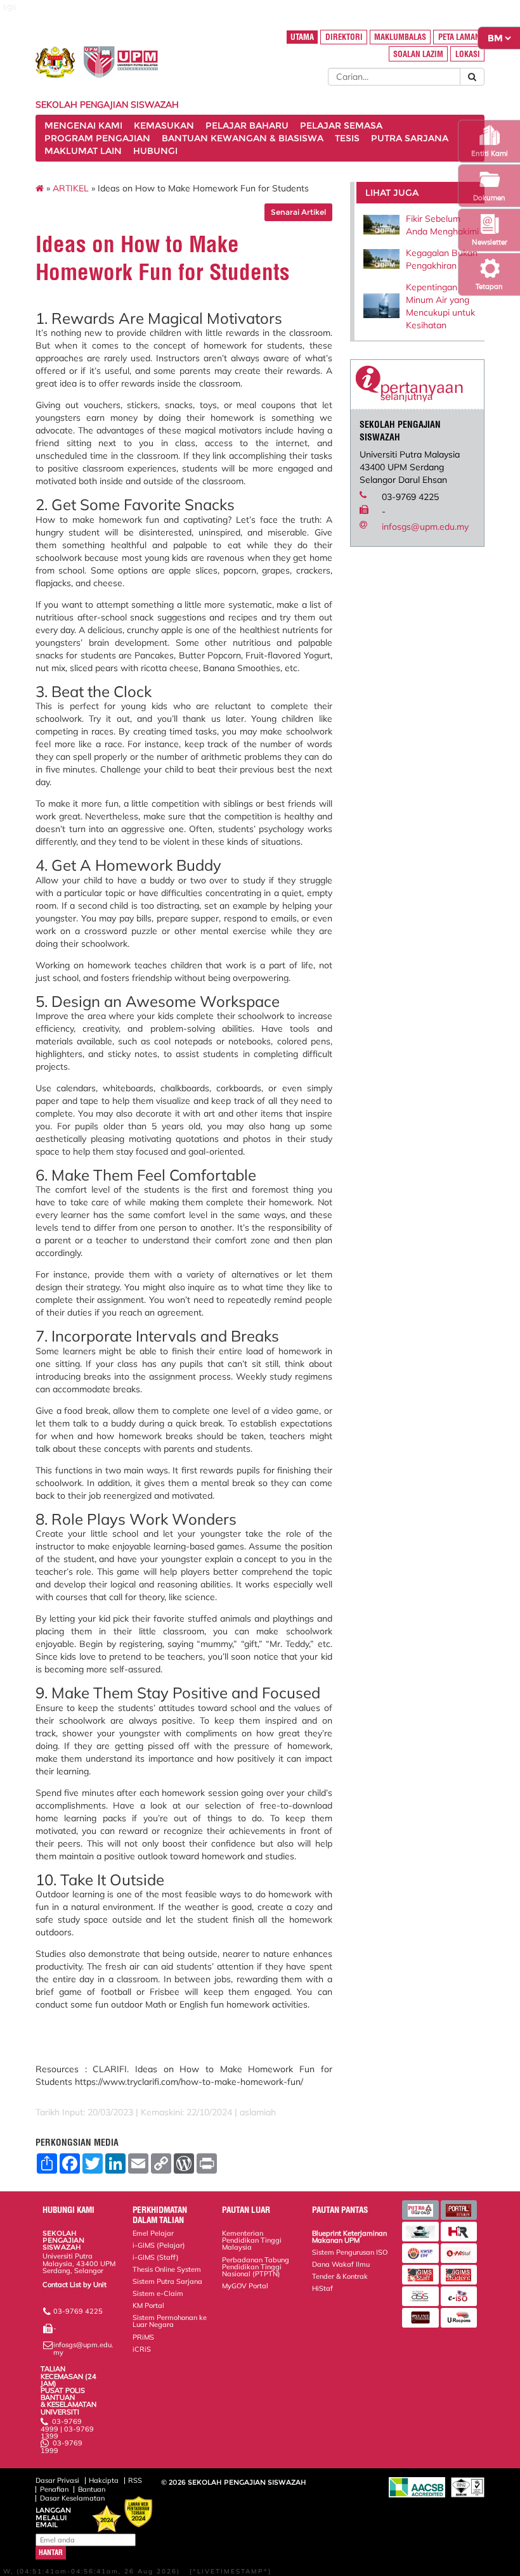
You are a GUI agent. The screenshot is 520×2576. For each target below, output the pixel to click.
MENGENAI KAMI (83, 125)
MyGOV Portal (245, 2286)
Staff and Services (72, 2291)
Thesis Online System (167, 2269)
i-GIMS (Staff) (156, 2257)
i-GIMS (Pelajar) (159, 2245)
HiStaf (322, 2288)
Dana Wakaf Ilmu (341, 2264)
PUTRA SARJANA (410, 138)
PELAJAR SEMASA (341, 125)
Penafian (54, 2489)
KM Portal (148, 2305)
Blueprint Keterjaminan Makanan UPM (349, 2237)
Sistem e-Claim (158, 2293)
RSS (135, 2480)
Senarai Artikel (298, 212)
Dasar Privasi (57, 2480)
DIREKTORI (344, 37)
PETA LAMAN (459, 37)
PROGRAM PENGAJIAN (97, 138)
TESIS (347, 138)
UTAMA (302, 37)
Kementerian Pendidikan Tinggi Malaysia (252, 2240)
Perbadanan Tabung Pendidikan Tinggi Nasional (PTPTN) (256, 2267)
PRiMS (143, 2337)
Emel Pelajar (153, 2233)
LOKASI (468, 54)
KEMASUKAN (164, 125)
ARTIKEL (71, 188)
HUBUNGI (155, 151)
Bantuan (92, 2489)
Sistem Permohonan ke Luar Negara (170, 2321)
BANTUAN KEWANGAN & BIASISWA (243, 138)
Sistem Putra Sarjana (167, 2281)
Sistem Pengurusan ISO (350, 2252)
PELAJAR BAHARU (247, 125)
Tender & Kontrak (340, 2276)
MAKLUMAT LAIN (83, 151)
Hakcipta (104, 2480)
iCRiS (142, 2349)
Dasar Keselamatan (72, 2498)
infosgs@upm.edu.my (425, 527)
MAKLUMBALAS (400, 37)
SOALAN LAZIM (418, 54)
